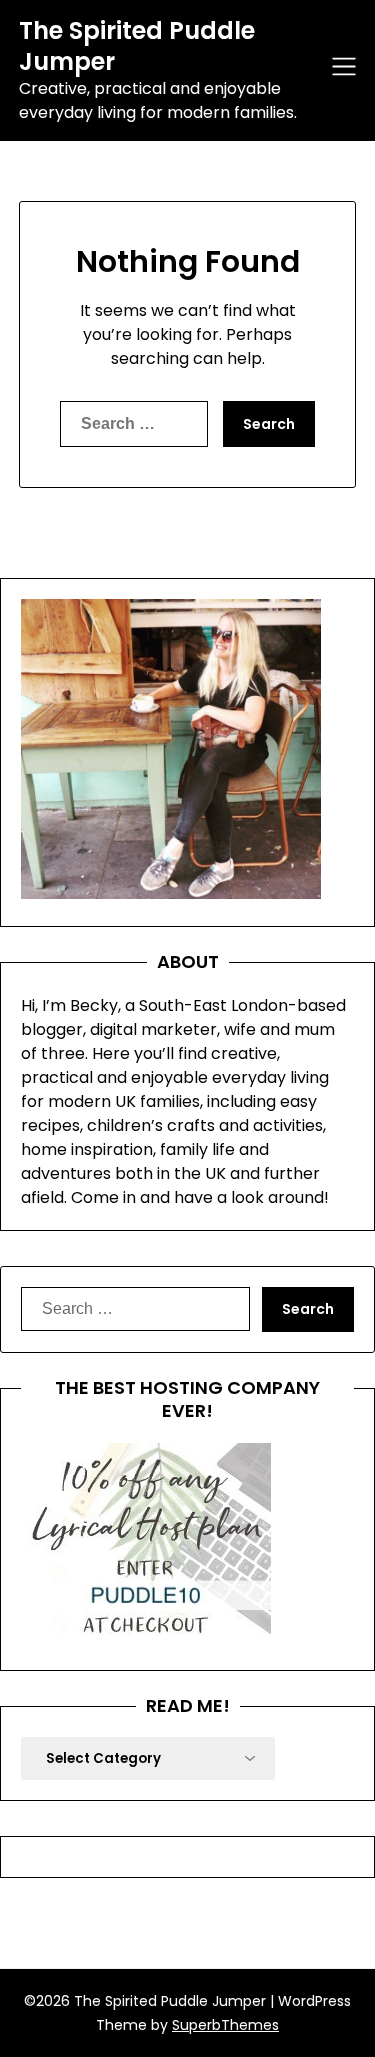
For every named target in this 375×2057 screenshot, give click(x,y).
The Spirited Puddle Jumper (137, 46)
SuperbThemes (225, 2025)
